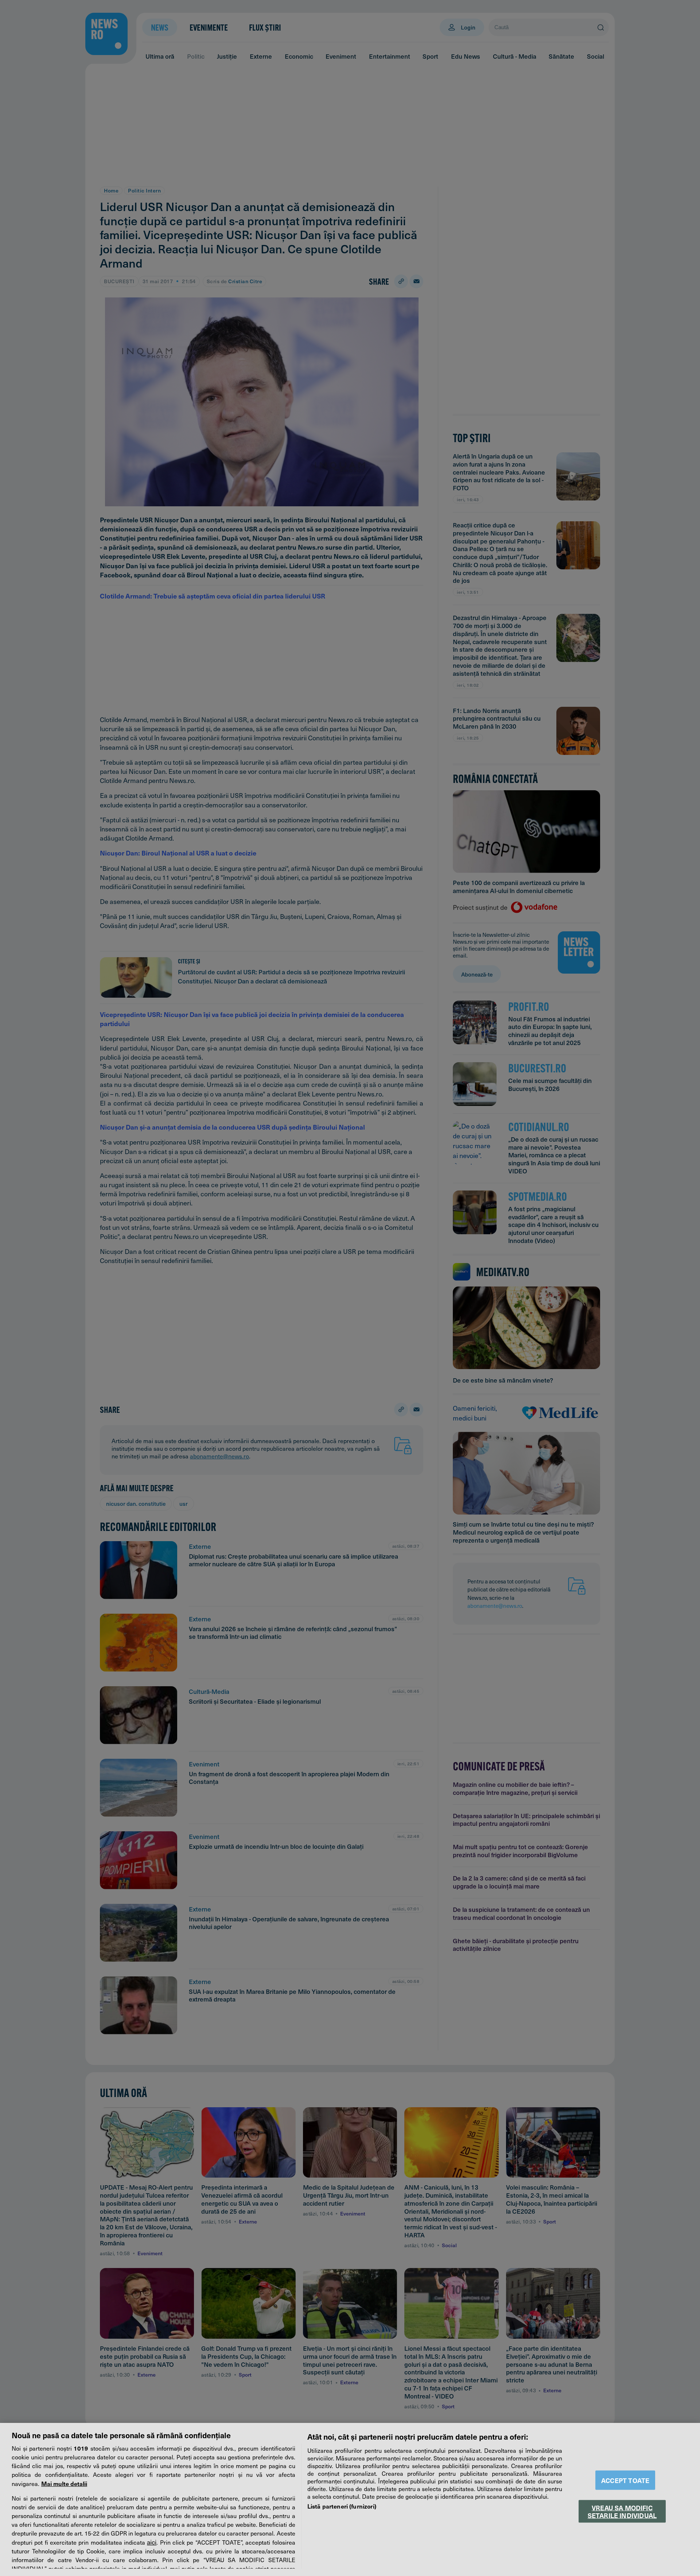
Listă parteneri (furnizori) (342, 2506)
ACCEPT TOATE (625, 2480)
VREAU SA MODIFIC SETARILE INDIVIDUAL (622, 2511)
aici (152, 2542)
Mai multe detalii (64, 2483)
